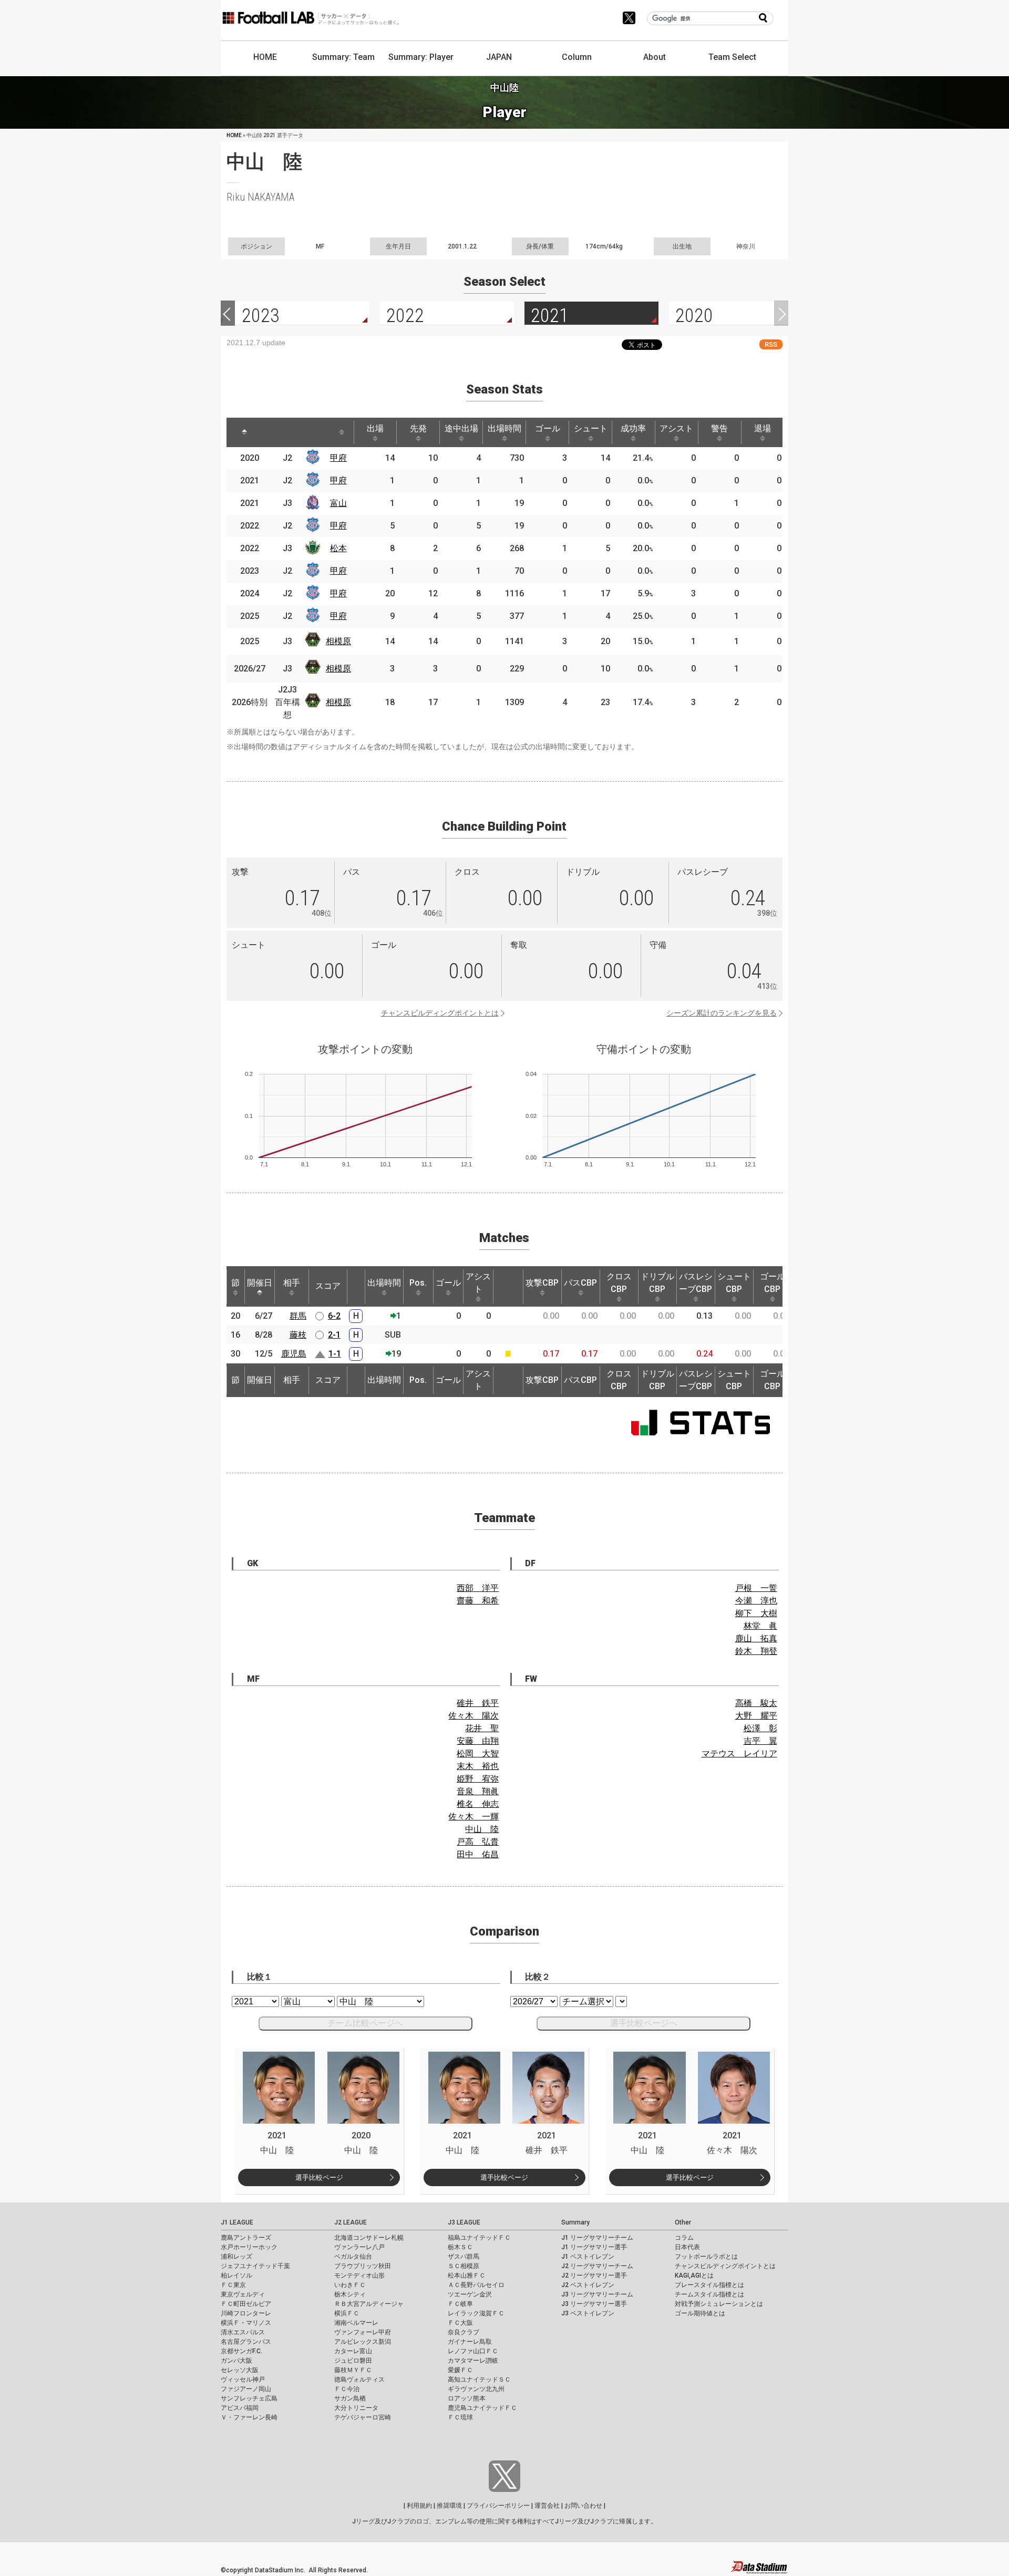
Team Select (732, 57)
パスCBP (580, 1283)
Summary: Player (421, 57)
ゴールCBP (773, 1283)
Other (683, 2222)
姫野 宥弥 (478, 1779)
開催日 (260, 1283)
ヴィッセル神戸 (243, 2380)
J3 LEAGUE (464, 2222)
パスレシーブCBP (696, 1283)
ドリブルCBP (657, 1283)
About (655, 57)
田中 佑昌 (478, 1854)
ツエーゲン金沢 (470, 2294)
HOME (265, 57)
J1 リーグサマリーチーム (597, 2238)
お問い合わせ (583, 2506)
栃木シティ (350, 2294)
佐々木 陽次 (473, 1716)
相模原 (338, 641)
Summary (575, 2222)
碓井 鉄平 (478, 1703)
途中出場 (461, 428)
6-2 (334, 1316)
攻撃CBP (542, 1283)
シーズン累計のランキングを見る (722, 1013)
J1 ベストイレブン (588, 2257)
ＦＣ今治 (347, 2389)
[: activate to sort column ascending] (274, 432)
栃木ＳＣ (460, 2247)
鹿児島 (294, 1354)
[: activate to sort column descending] (244, 432)
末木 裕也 (478, 1766)
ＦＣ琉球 (460, 2417)
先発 (418, 428)
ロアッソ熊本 (467, 2398)
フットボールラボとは (706, 2257)
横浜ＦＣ (347, 2313)
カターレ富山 (353, 2351)
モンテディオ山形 (359, 2275)
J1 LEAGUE (237, 2222)
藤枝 (298, 1335)
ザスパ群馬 (464, 2257)
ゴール (548, 428)
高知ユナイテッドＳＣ (479, 2380)
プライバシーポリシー (498, 2506)
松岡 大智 (478, 1753)
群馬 (298, 1316)
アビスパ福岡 (240, 2408)
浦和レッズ (236, 2257)
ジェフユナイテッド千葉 (255, 2266)
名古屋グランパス (246, 2342)
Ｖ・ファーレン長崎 (249, 2417)
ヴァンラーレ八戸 (359, 2247)
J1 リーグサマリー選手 (594, 2247)
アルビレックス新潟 (363, 2342)
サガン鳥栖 (350, 2398)
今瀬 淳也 (756, 1601)
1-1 (335, 1354)
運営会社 (547, 2506)
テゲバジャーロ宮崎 (363, 2417)
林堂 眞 (760, 1626)
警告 (719, 428)
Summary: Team (343, 57)
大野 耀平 (756, 1716)
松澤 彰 (760, 1728)
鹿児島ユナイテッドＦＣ (482, 2408)
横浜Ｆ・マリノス (246, 2323)
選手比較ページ (319, 2177)
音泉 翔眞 (478, 1791)
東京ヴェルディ (243, 2294)
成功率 (633, 428)
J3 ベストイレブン (588, 2313)
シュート (591, 428)
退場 (763, 428)
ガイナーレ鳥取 (470, 2342)
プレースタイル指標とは (709, 2285)
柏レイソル (236, 2275)
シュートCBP (734, 1283)
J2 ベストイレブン (588, 2285)
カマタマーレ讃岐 (473, 2361)
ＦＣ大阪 (460, 2323)
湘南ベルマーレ (356, 2323)
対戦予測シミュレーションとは (719, 2304)
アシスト (676, 428)
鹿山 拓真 (756, 1638)
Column (577, 57)
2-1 (334, 1335)
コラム (684, 2238)
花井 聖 (482, 1728)
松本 (338, 548)
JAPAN (499, 57)
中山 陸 (482, 1829)
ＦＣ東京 (233, 2285)
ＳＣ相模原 (464, 2266)
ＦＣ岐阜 (460, 2304)
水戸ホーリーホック (249, 2247)
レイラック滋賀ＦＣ (476, 2313)
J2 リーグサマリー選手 (594, 2275)
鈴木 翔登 (756, 1651)
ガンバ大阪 (236, 2361)
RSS (771, 344)
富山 (338, 503)
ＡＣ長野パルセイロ (476, 2285)
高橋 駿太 (756, 1703)
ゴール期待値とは (700, 2313)
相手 (292, 1283)
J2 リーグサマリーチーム (597, 2266)
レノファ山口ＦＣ (473, 2351)
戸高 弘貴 (478, 1842)
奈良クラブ (464, 2332)
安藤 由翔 (478, 1741)
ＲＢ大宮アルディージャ (369, 2304)
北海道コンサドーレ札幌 (369, 2238)
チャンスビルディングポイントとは (440, 1013)
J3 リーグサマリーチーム (597, 2294)
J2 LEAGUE (351, 2222)
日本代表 (687, 2247)
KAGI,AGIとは (694, 2275)
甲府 (338, 458)
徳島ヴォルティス (359, 2380)
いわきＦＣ (350, 2285)
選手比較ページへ (644, 2023)
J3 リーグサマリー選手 (594, 2304)
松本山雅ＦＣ (467, 2275)
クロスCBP (619, 1283)
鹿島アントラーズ (246, 2238)
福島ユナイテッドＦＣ (479, 2238)
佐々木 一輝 (473, 1817)
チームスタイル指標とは (709, 2294)
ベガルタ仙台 (353, 2257)
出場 (375, 428)
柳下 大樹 (756, 1613)
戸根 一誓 (756, 1588)
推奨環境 (449, 2506)
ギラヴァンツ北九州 (476, 2389)
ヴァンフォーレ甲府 (363, 2332)
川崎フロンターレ (246, 2313)
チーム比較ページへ (365, 2023)
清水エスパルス (243, 2332)
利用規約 (419, 2506)
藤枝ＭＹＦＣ (353, 2370)
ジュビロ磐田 (353, 2361)
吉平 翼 (760, 1741)
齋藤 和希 (478, 1601)
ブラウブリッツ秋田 (363, 2266)
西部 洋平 (478, 1588)
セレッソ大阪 (240, 2370)
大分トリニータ (356, 2408)
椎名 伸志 (478, 1804)
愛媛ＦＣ (460, 2370)
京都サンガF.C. (241, 2351)
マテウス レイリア (739, 1753)
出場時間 (504, 428)
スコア (328, 1286)
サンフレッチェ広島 (249, 2398)
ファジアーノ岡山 (246, 2389)
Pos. (418, 1283)
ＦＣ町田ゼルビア (246, 2304)
